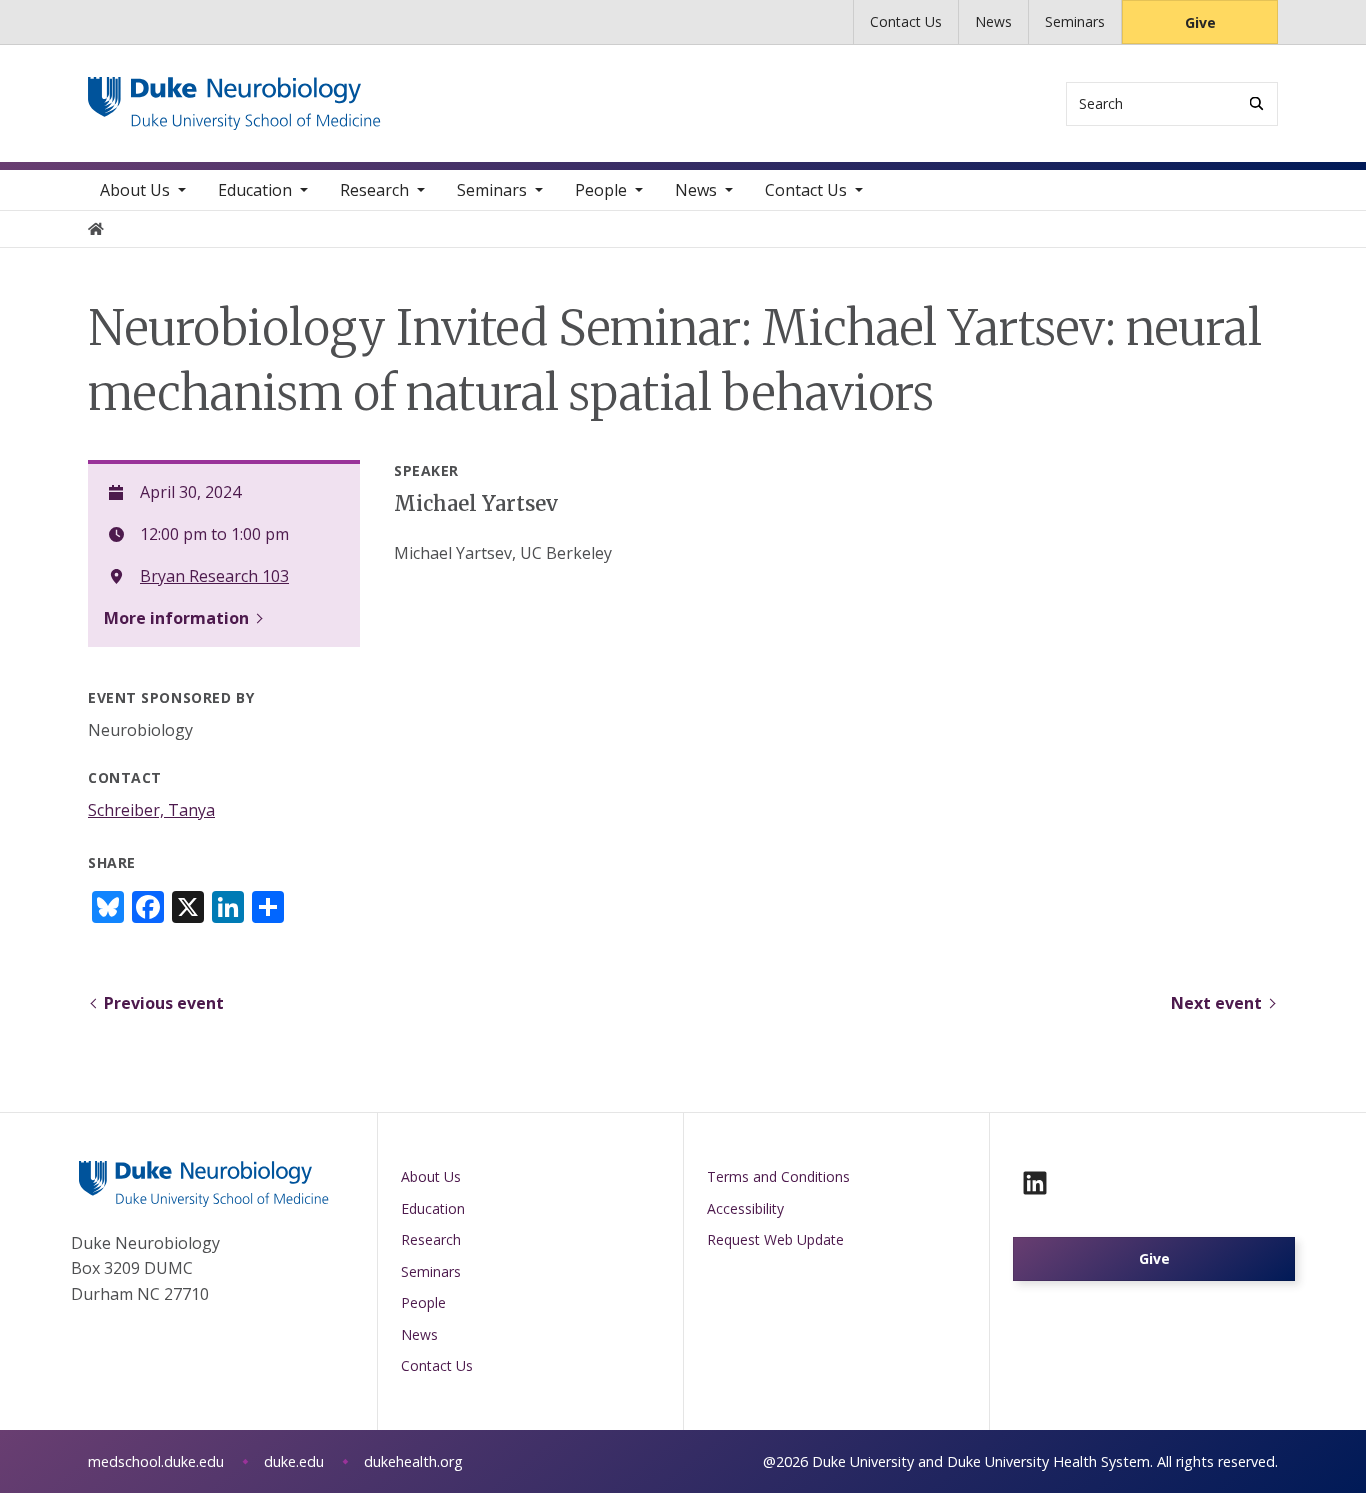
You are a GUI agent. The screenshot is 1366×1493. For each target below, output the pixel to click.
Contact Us (906, 21)
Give (1200, 22)
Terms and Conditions (778, 1176)
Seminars (1075, 21)
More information (176, 618)
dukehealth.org (413, 1461)
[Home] (234, 95)
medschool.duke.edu (156, 1461)
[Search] (1256, 103)
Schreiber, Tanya (151, 810)
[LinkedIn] (1035, 1183)
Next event (1216, 1003)
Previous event (164, 1003)
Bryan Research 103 (214, 576)
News (993, 21)
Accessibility (745, 1208)
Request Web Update (775, 1239)
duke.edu (294, 1461)
